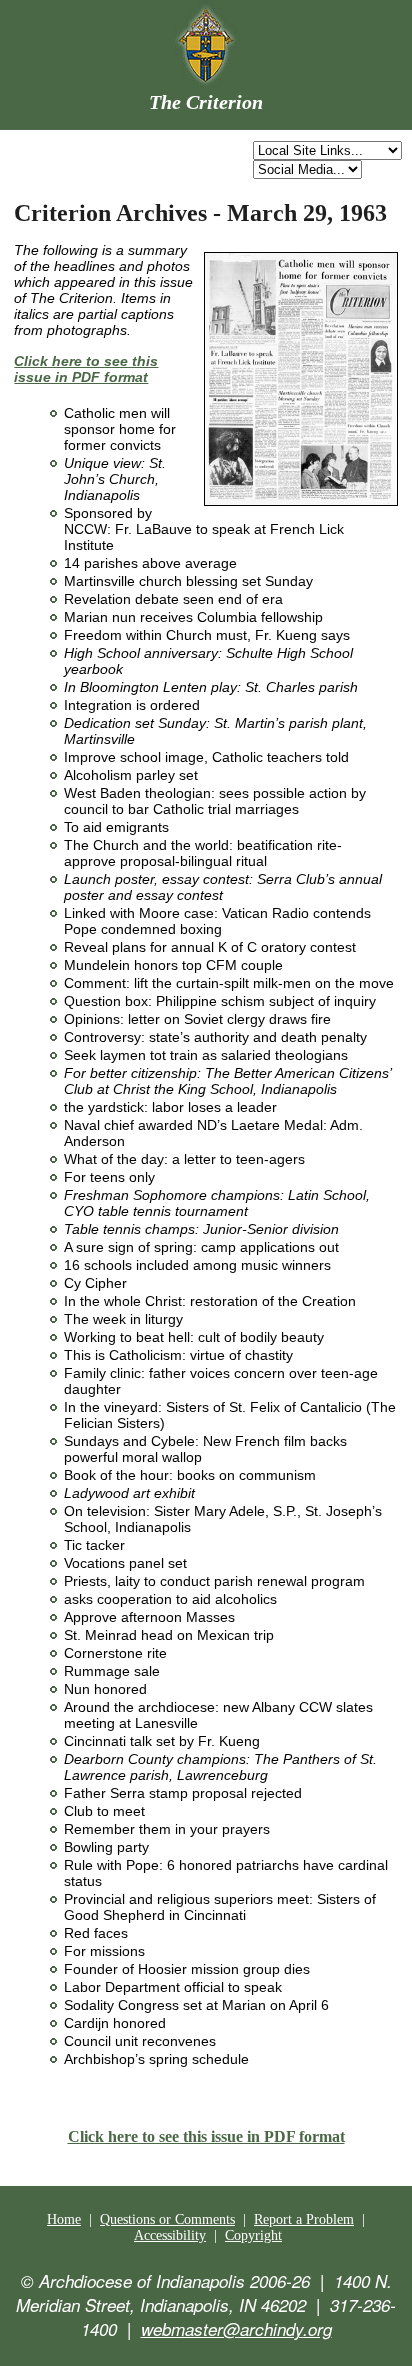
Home (64, 2219)
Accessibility (170, 2235)
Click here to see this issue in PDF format (206, 2136)
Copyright (253, 2235)
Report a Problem (304, 2219)
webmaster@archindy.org (236, 2329)
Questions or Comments (167, 2219)
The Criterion (206, 102)
